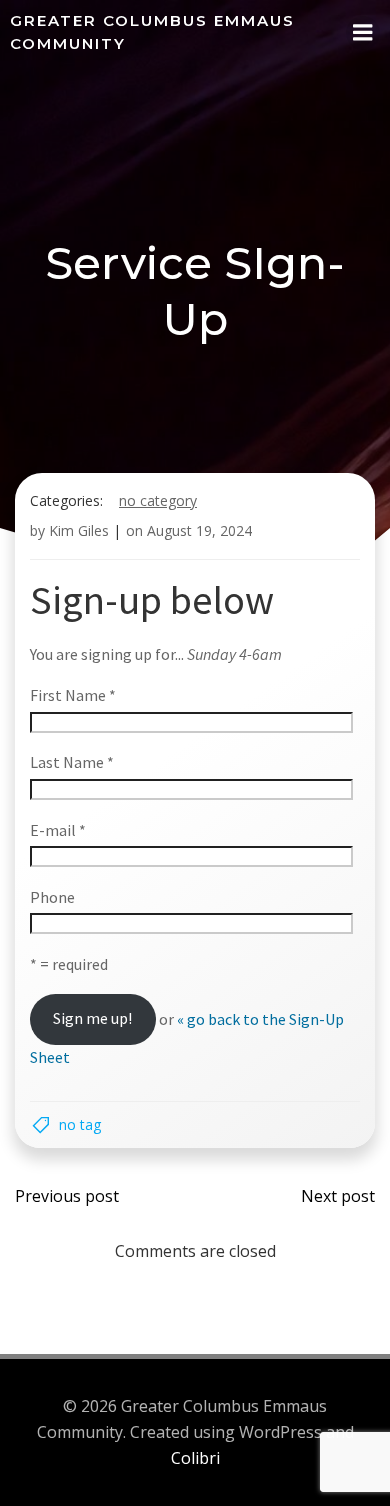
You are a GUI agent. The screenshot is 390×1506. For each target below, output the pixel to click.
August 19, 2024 (199, 530)
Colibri (195, 1458)
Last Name (72, 762)
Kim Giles (79, 530)
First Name (73, 695)
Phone (52, 897)
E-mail (58, 830)
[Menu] (363, 33)
